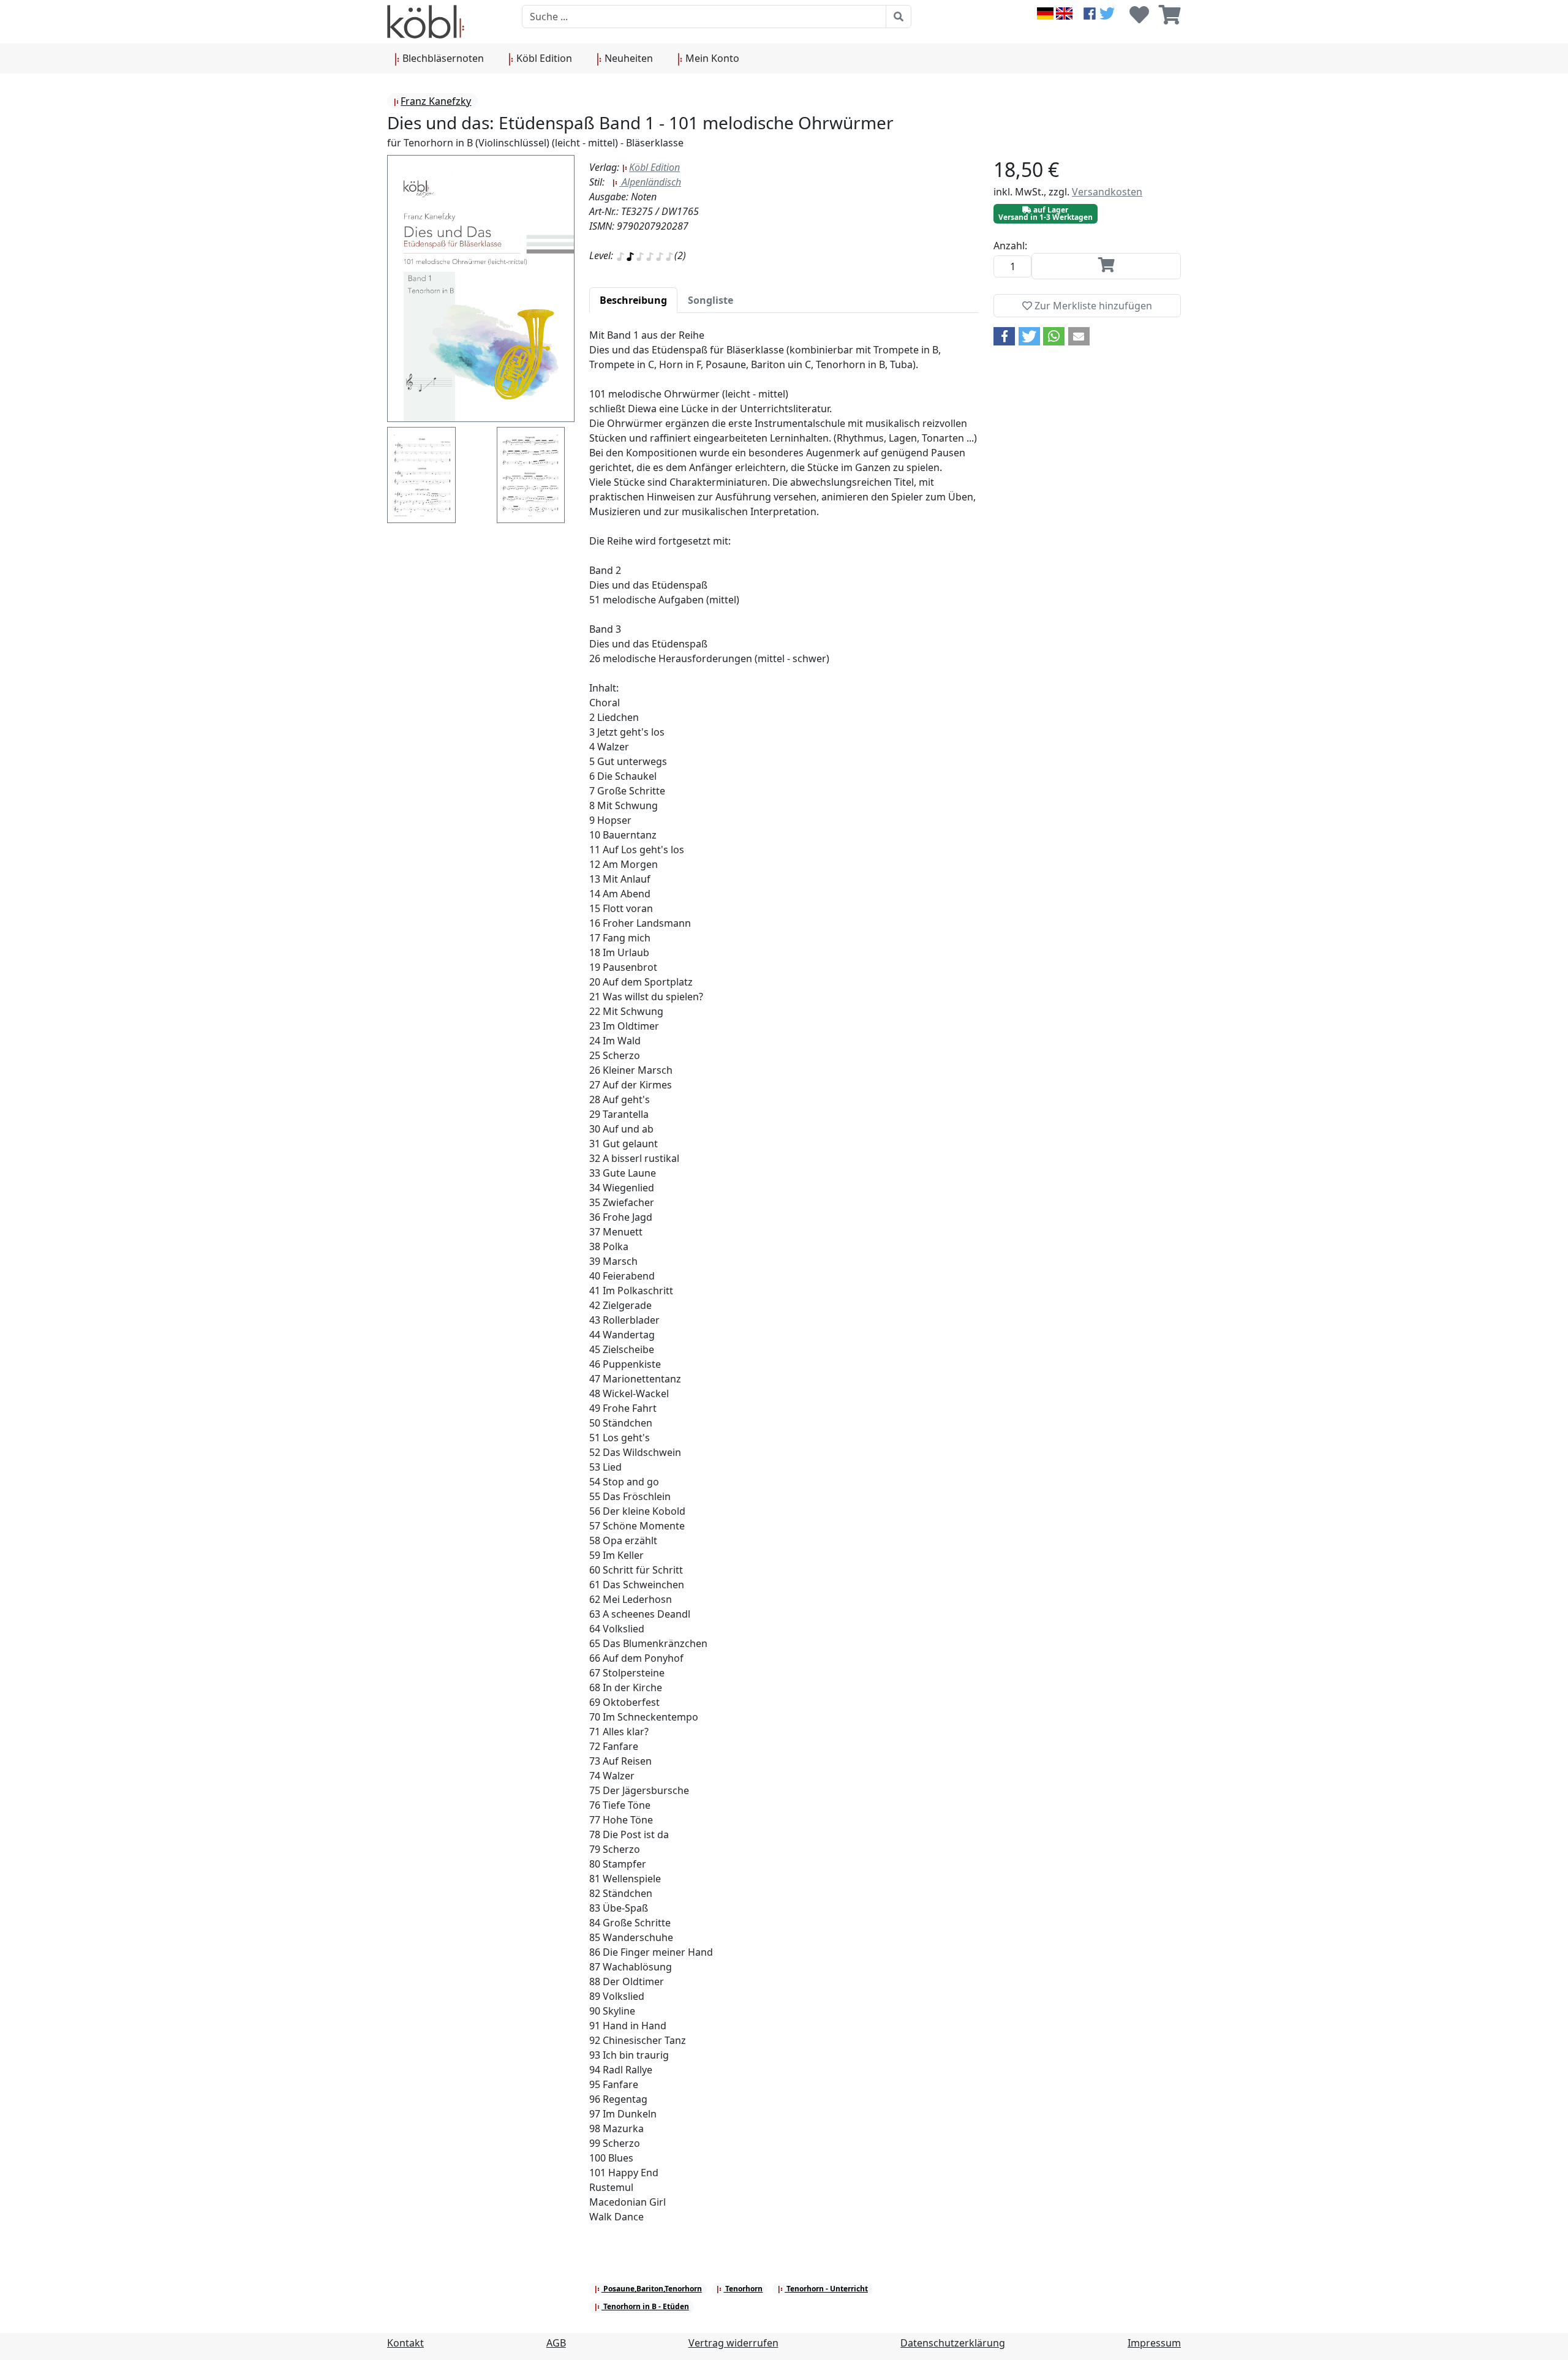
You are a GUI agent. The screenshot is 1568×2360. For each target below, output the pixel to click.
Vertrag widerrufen (733, 2343)
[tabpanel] (784, 1283)
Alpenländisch (650, 182)
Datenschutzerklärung (953, 2343)
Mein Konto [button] (711, 58)
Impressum (1154, 2343)
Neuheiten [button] (628, 58)
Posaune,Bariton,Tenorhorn (652, 2289)
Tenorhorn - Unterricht (826, 2289)
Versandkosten (1107, 192)
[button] (1004, 336)
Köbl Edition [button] (543, 58)
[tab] (633, 300)
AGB (556, 2343)
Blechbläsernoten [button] (442, 58)
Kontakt (405, 2343)
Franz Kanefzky (436, 101)
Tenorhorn (743, 2289)
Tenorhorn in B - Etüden (645, 2306)
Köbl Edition (654, 167)
